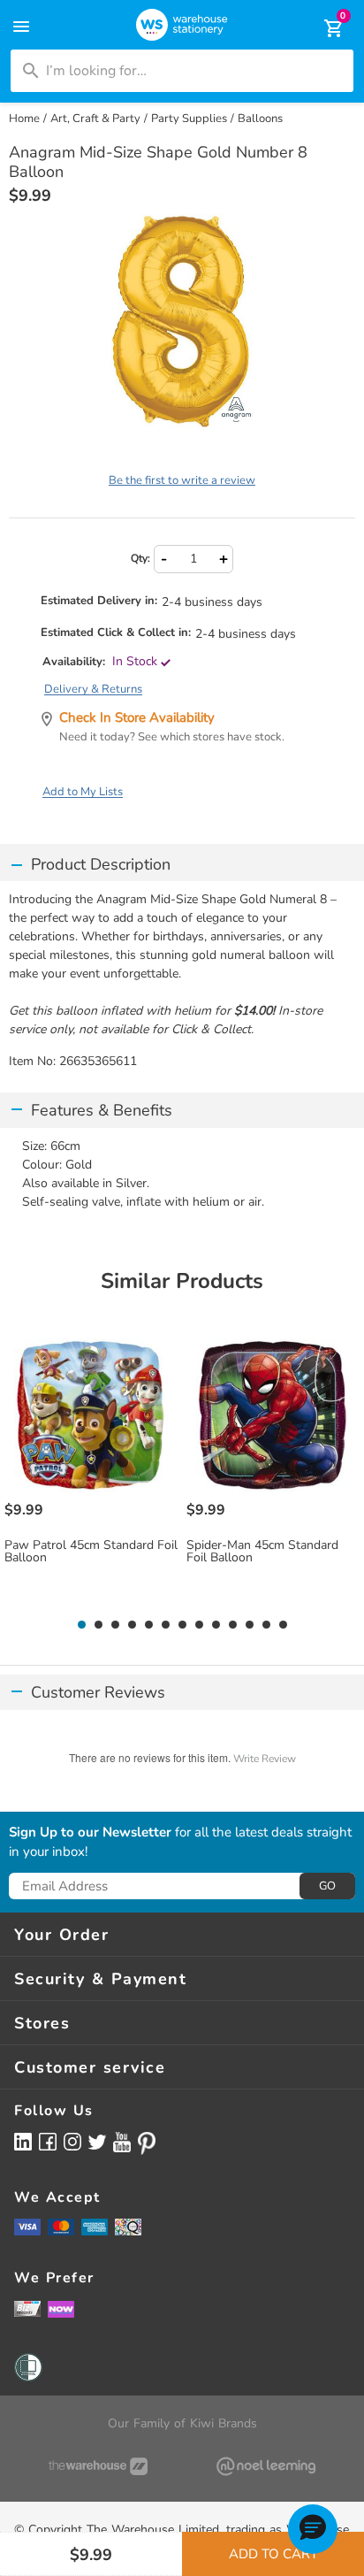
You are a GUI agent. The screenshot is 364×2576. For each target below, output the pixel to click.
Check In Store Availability (137, 717)
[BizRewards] (27, 2308)
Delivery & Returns (93, 689)
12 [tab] (266, 1625)
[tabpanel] (91, 1470)
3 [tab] (115, 1625)
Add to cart (273, 2554)
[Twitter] (97, 2141)
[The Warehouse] (98, 2466)
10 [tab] (233, 1625)
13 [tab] (283, 1625)
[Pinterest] (147, 2143)
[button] (313, 2529)
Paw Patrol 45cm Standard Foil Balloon (91, 1552)
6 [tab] (165, 1625)
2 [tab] (98, 1625)
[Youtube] (122, 2142)
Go (327, 1886)
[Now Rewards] (61, 2308)
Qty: (140, 558)
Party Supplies (189, 119)
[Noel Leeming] (266, 2466)
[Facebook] (48, 2141)
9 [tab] (216, 1625)
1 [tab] (81, 1625)
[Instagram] (72, 2141)
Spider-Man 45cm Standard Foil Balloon (262, 1552)
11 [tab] (250, 1625)
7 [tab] (182, 1625)
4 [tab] (132, 1625)
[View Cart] (322, 28)
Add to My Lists (83, 792)
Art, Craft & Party (95, 119)
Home (24, 119)
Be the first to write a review (182, 480)
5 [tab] (148, 1625)
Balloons (260, 119)
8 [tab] (199, 1625)
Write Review (265, 1759)
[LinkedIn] (23, 2141)
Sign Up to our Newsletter (90, 1833)
